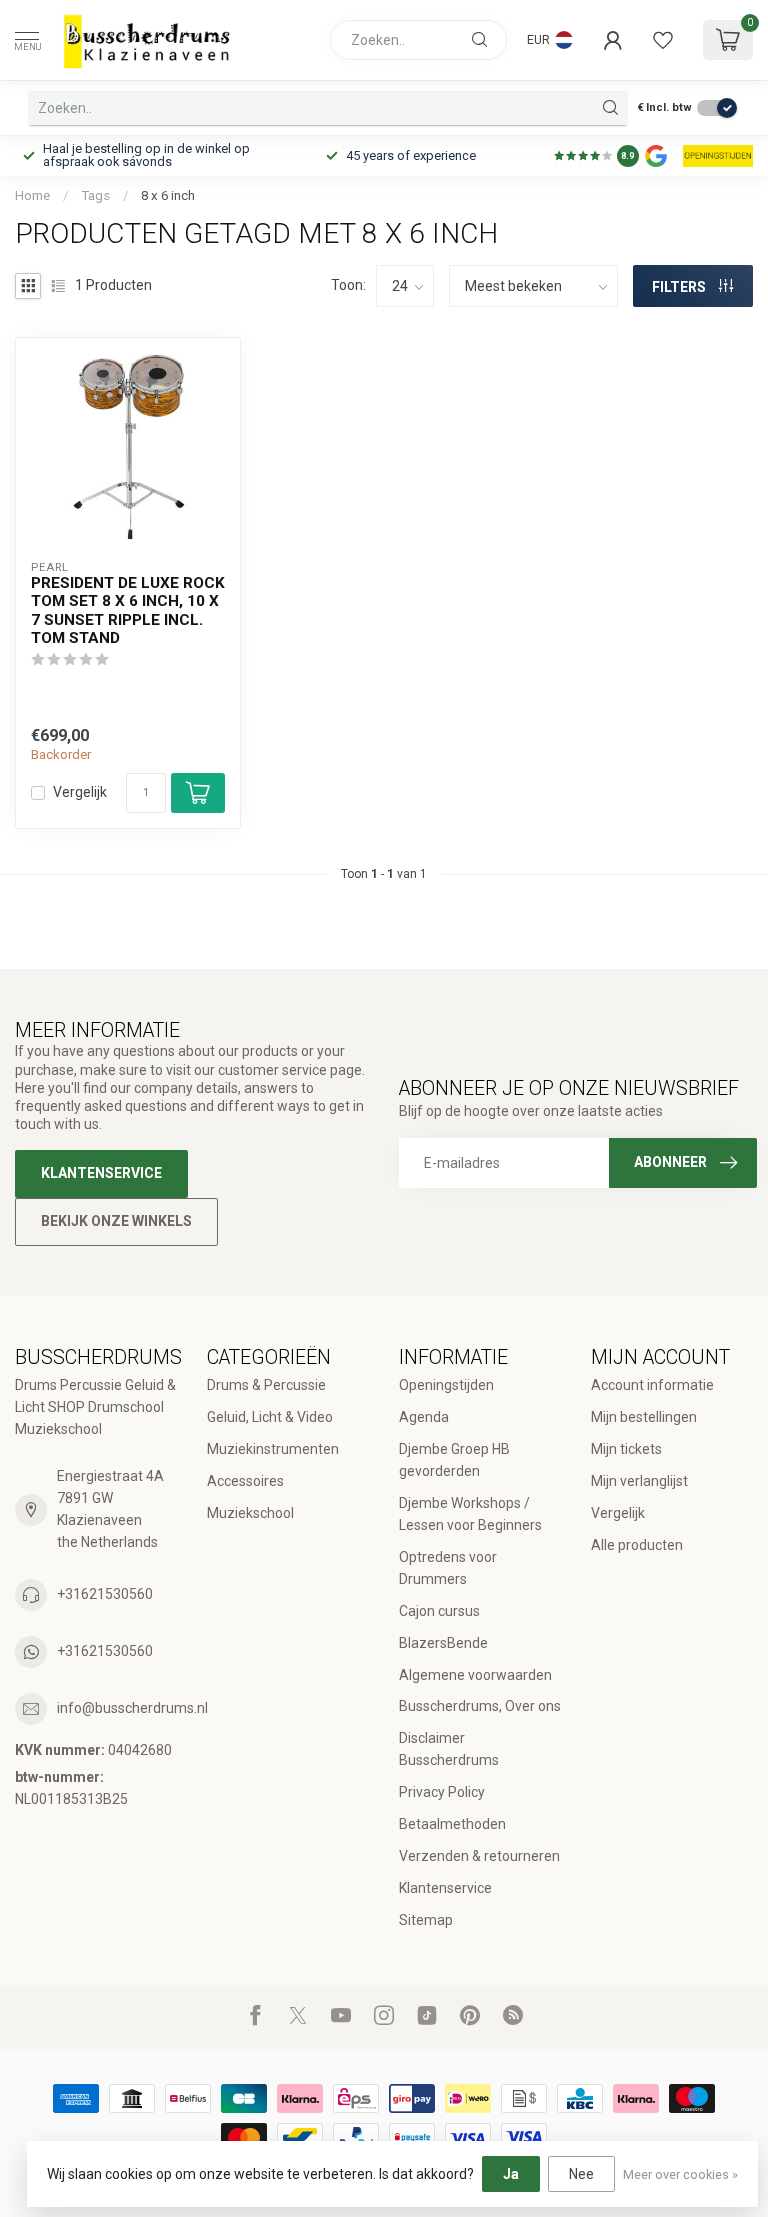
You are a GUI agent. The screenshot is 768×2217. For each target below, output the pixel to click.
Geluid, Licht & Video (270, 1417)
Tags (95, 195)
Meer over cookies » (680, 2174)
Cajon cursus (439, 1611)
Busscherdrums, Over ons (480, 1706)
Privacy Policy (442, 1792)
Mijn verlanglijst (639, 1481)
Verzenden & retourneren (479, 1856)
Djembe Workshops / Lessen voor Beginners (470, 1514)
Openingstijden (446, 1385)
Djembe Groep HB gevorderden (454, 1460)
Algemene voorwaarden (475, 1675)
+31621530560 (105, 1594)
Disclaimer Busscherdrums (449, 1749)
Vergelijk (80, 792)
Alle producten (637, 1545)
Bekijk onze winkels (116, 1221)
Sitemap (426, 1920)
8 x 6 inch (168, 195)
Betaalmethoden (452, 1824)
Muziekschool (250, 1513)
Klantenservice (101, 1173)
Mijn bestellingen (644, 1417)
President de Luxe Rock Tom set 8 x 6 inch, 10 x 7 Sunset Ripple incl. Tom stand (128, 610)
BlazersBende (443, 1643)
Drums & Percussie (266, 1385)
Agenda (424, 1417)
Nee (581, 2174)
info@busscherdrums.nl (132, 1708)
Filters (680, 287)
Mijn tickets (626, 1449)
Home (32, 195)
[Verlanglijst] (663, 40)
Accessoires (245, 1481)
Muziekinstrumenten (273, 1449)
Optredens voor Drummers (448, 1568)
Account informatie (652, 1385)
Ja (511, 2174)
